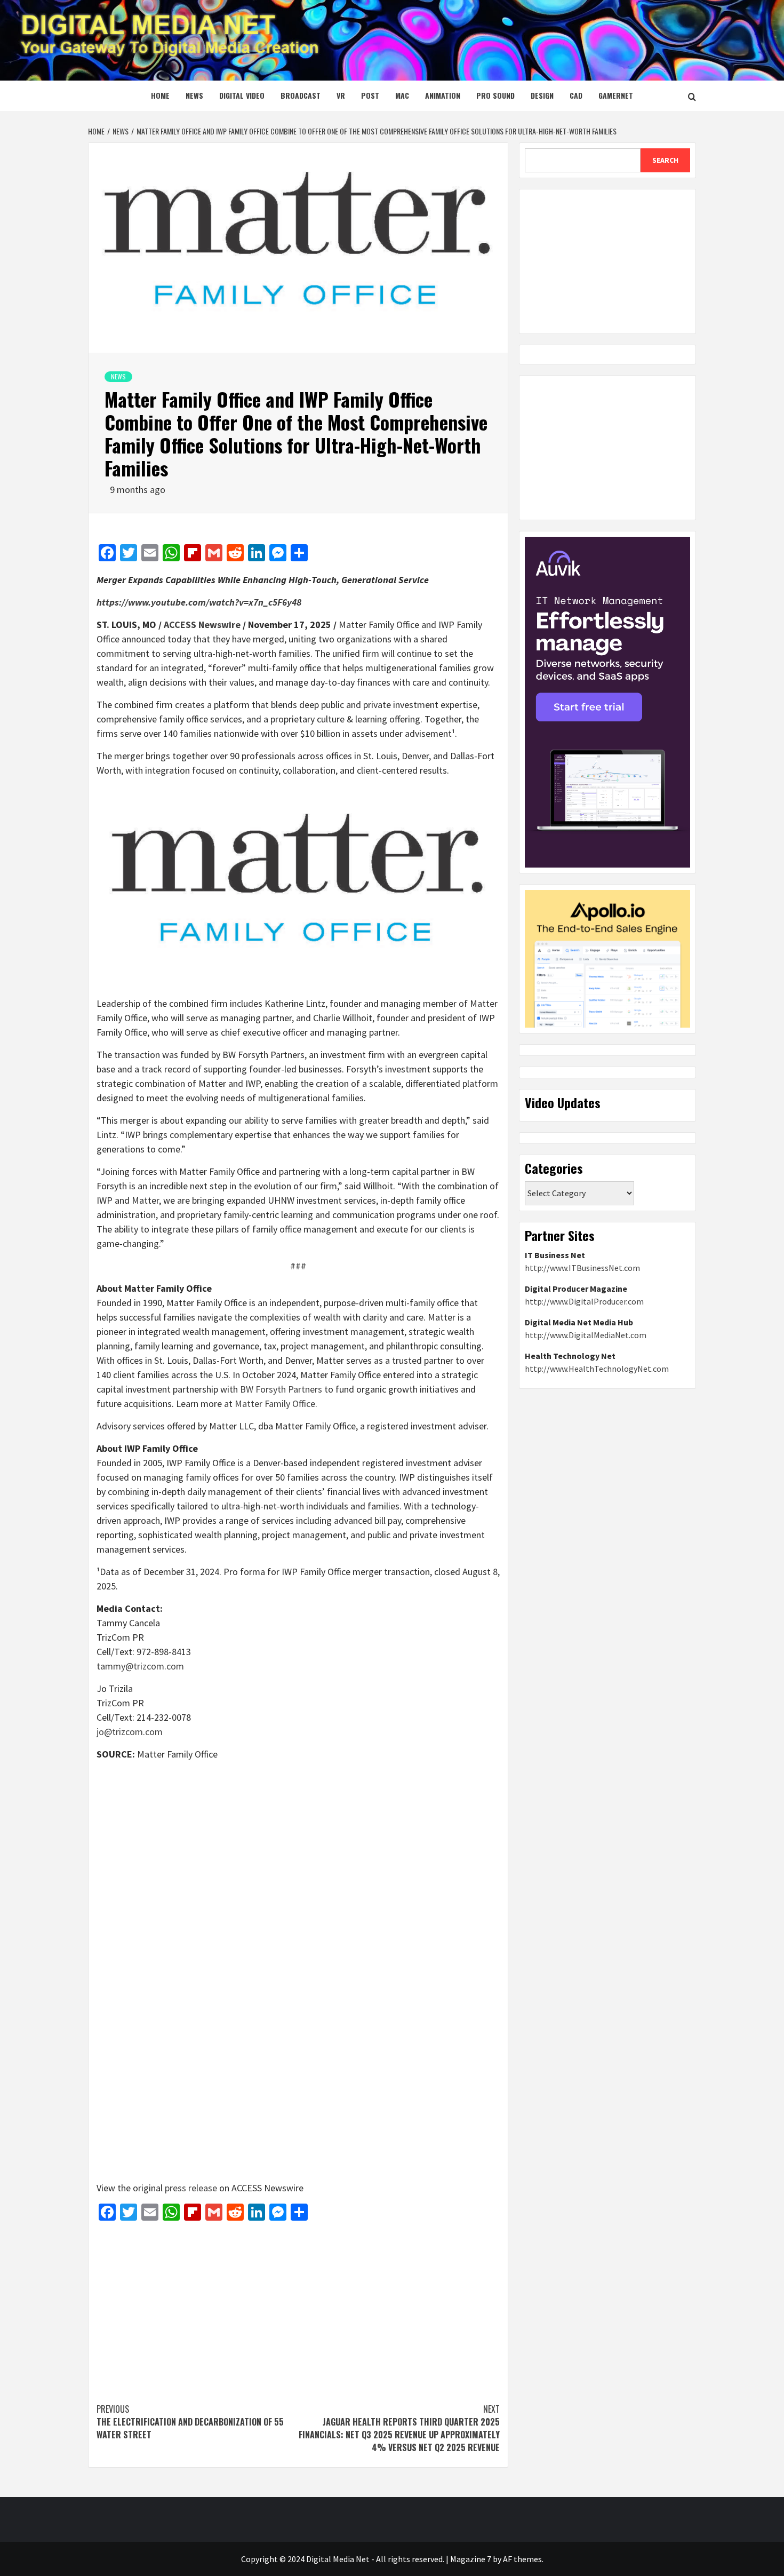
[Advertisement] (298, 2307)
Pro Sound (495, 95)
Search (665, 160)
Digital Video (242, 95)
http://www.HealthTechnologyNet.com (597, 1369)
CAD (576, 95)
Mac (402, 95)
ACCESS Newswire (202, 625)
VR (341, 95)
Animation (443, 95)
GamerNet (616, 95)
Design (542, 95)
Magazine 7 (471, 2559)
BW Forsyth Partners (281, 1389)
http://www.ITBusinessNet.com (582, 1268)
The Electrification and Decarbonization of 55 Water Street (190, 2422)
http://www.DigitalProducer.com (584, 1301)
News (194, 95)
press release (191, 2188)
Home (160, 95)
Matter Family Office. (276, 1404)
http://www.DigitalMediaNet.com (586, 1335)
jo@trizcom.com (130, 1732)
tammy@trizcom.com (140, 1666)
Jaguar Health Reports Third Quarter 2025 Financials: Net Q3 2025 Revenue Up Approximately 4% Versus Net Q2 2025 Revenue (399, 2428)
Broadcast (301, 95)
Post (370, 95)
